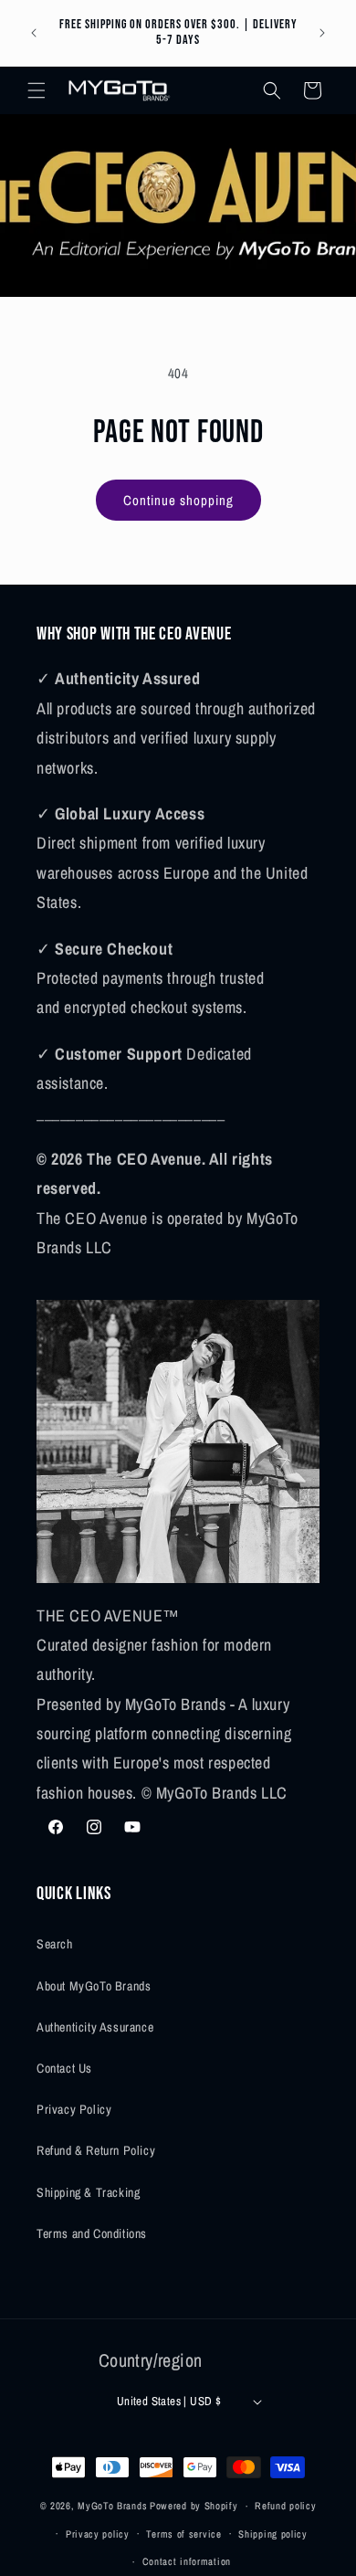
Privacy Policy (74, 2109)
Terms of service (183, 2534)
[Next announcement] (322, 33)
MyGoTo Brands (112, 2506)
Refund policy (285, 2506)
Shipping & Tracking (88, 2192)
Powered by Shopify (194, 2506)
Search (55, 1944)
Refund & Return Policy (96, 2150)
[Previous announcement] (34, 33)
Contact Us (64, 2068)
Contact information (187, 2561)
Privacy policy (98, 2534)
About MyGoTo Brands (94, 1986)
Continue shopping (178, 500)
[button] (37, 90)
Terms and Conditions (92, 2233)
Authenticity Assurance (95, 2027)
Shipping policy (273, 2534)
